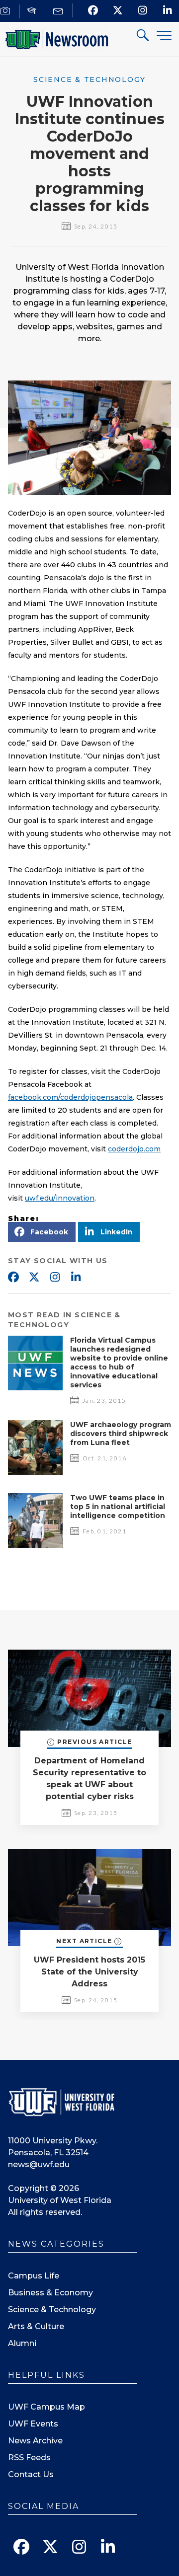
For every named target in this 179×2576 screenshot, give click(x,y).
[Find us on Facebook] (93, 10)
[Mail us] (59, 11)
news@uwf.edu (39, 2164)
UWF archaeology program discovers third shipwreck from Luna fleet (121, 1434)
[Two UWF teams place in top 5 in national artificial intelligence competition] (35, 1545)
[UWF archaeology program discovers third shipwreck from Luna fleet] (35, 1472)
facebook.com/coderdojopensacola (70, 1097)
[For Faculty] (33, 11)
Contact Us (31, 2474)
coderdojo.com (134, 1149)
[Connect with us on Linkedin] (168, 10)
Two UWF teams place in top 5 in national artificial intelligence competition (118, 1507)
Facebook (13, 1278)
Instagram (55, 1278)
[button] (42, 1232)
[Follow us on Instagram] (143, 10)
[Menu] (164, 35)
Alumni (22, 2343)
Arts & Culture (36, 2326)
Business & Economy (50, 2293)
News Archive (35, 2441)
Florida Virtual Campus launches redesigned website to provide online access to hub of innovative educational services (119, 1363)
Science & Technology (52, 2310)
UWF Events (33, 2424)
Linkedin (76, 1278)
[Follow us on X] (118, 10)
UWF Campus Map (46, 2407)
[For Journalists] (7, 11)
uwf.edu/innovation (60, 1198)
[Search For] (143, 37)
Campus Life (34, 2276)
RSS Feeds (29, 2458)
